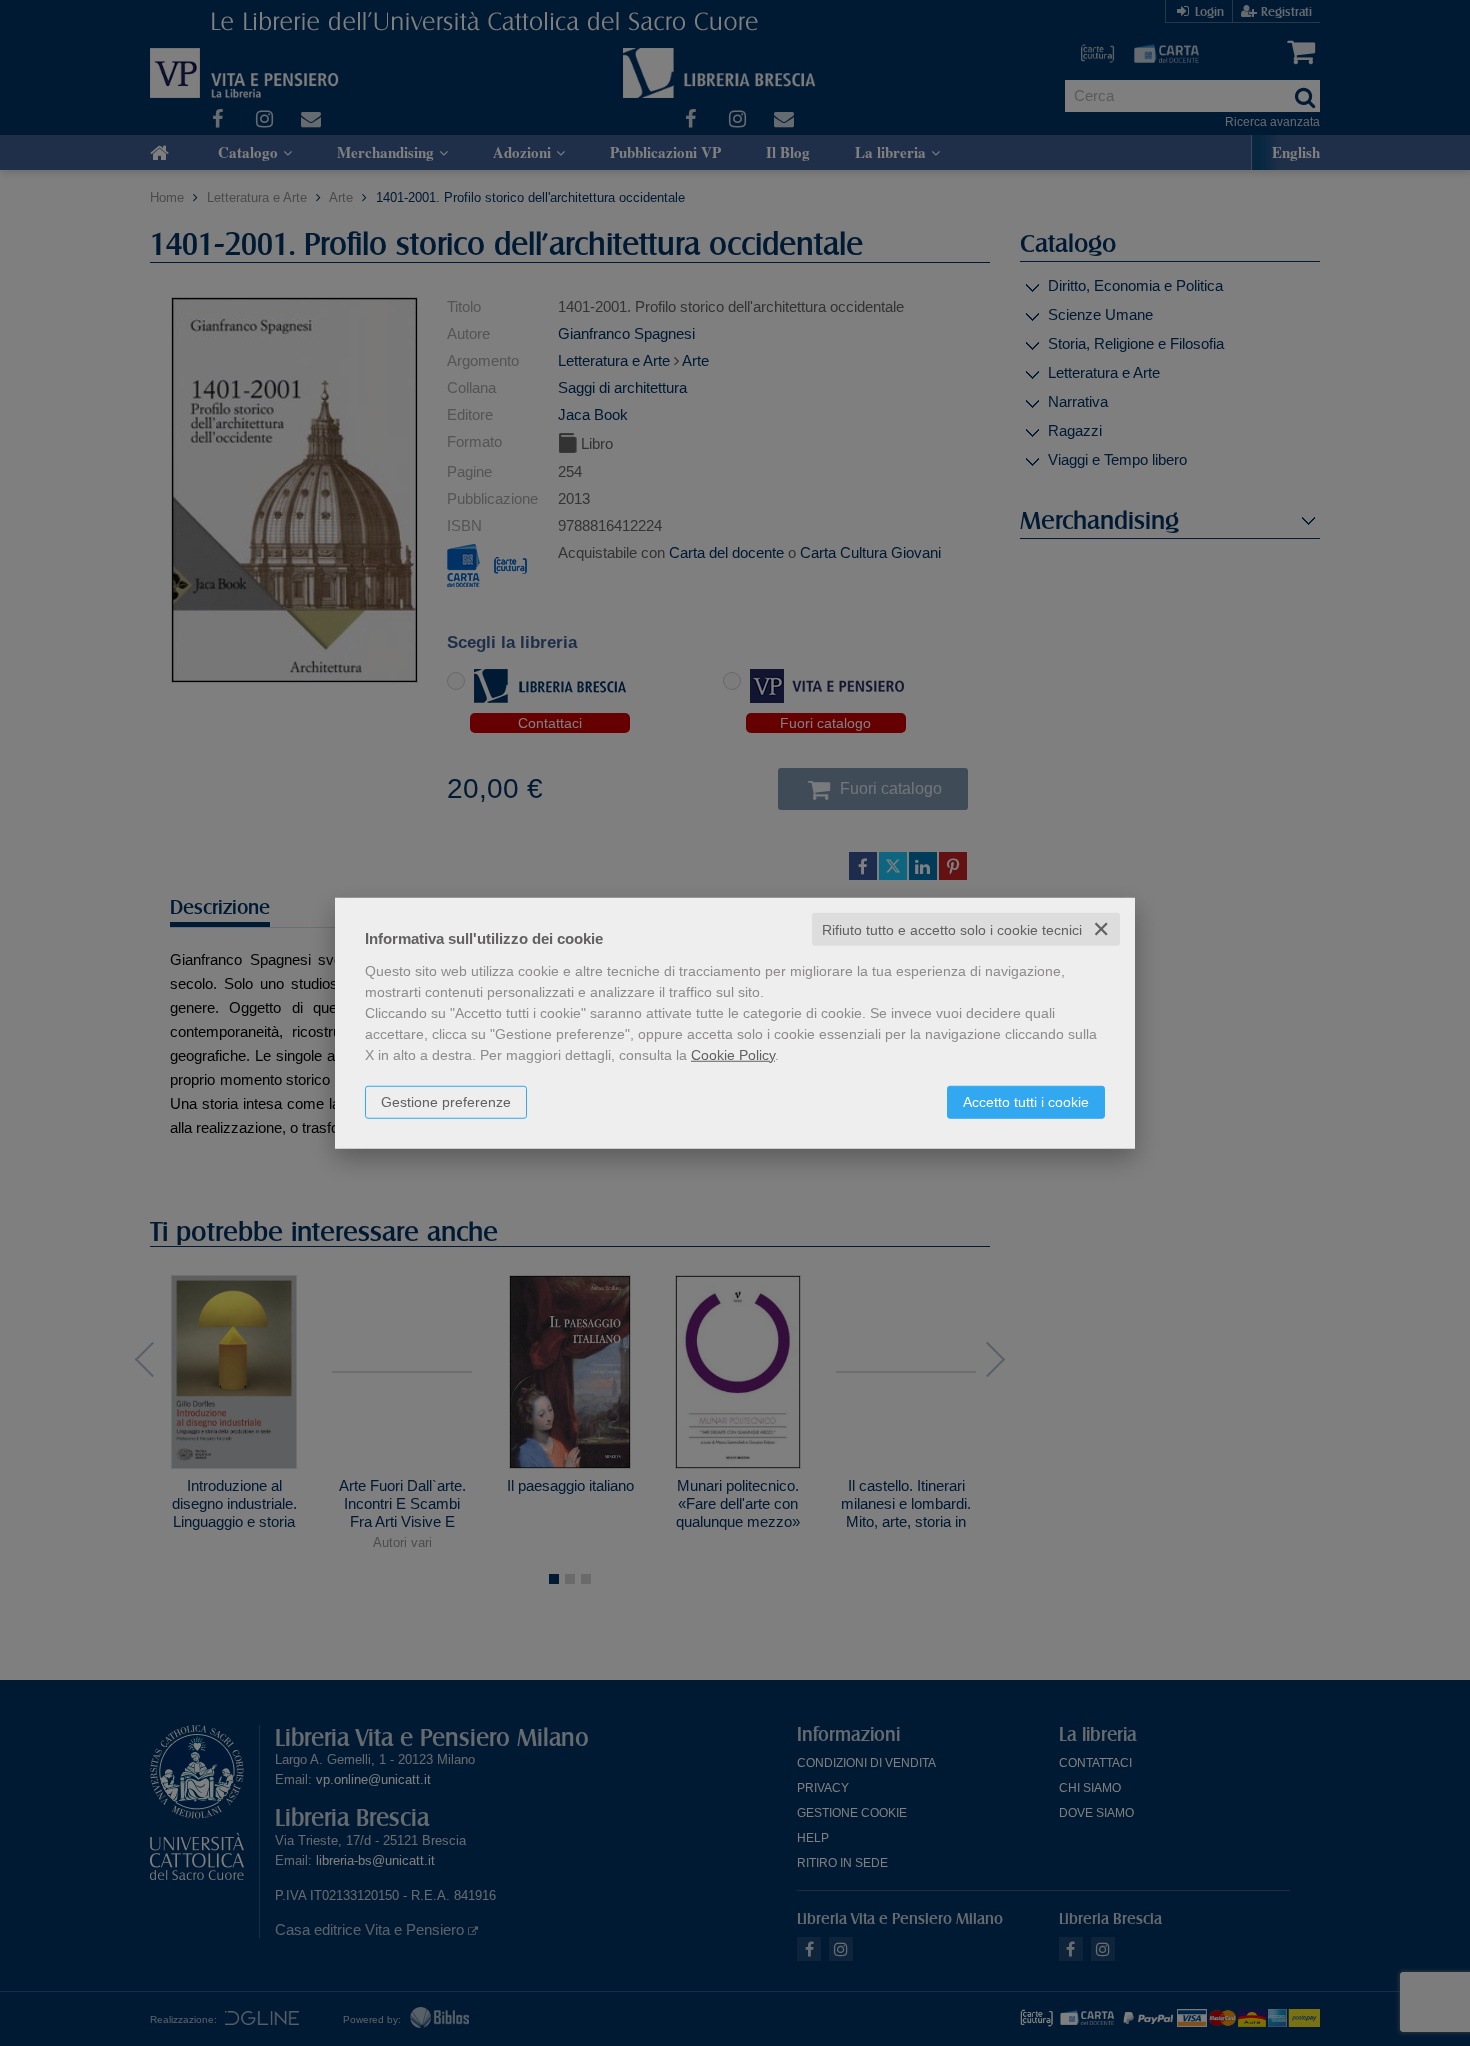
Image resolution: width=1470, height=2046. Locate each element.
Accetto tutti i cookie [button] (1026, 1101)
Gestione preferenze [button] (446, 1101)
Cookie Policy (733, 1054)
